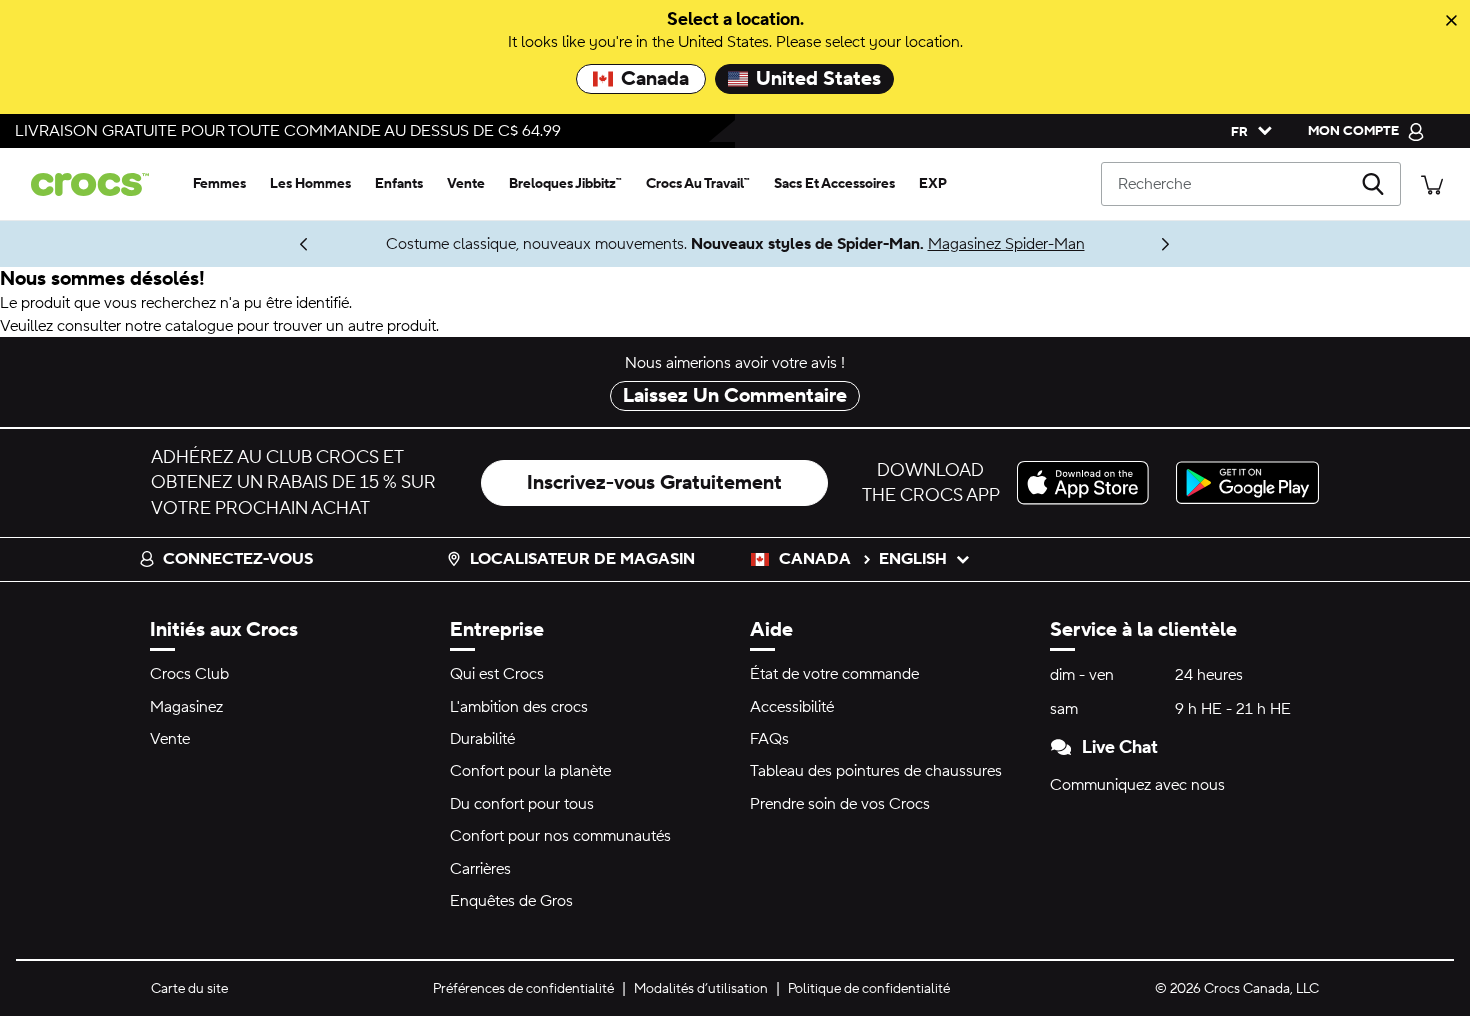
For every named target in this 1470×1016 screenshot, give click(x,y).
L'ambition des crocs (519, 707)
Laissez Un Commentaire (735, 396)
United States (818, 79)
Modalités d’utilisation (701, 989)
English (913, 559)
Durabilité (482, 739)
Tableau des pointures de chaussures (876, 771)
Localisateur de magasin (582, 559)
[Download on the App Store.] (1088, 482)
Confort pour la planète (530, 771)
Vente (170, 739)
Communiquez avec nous (1137, 785)
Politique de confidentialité (869, 989)
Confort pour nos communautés (560, 836)
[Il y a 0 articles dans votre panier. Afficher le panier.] (1432, 183)
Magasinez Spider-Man (1006, 244)
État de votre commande (834, 674)
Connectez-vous (238, 559)
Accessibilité (792, 707)
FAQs (769, 739)
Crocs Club (189, 674)
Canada (655, 79)
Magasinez (186, 707)
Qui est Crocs (497, 674)
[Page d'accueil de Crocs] (98, 184)
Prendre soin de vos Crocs (840, 804)
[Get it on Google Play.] (1247, 482)
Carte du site (189, 989)
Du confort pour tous (522, 804)
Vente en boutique (210, 244)
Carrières (480, 869)
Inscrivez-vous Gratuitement (654, 483)
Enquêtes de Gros (511, 901)
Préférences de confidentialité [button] (523, 989)
